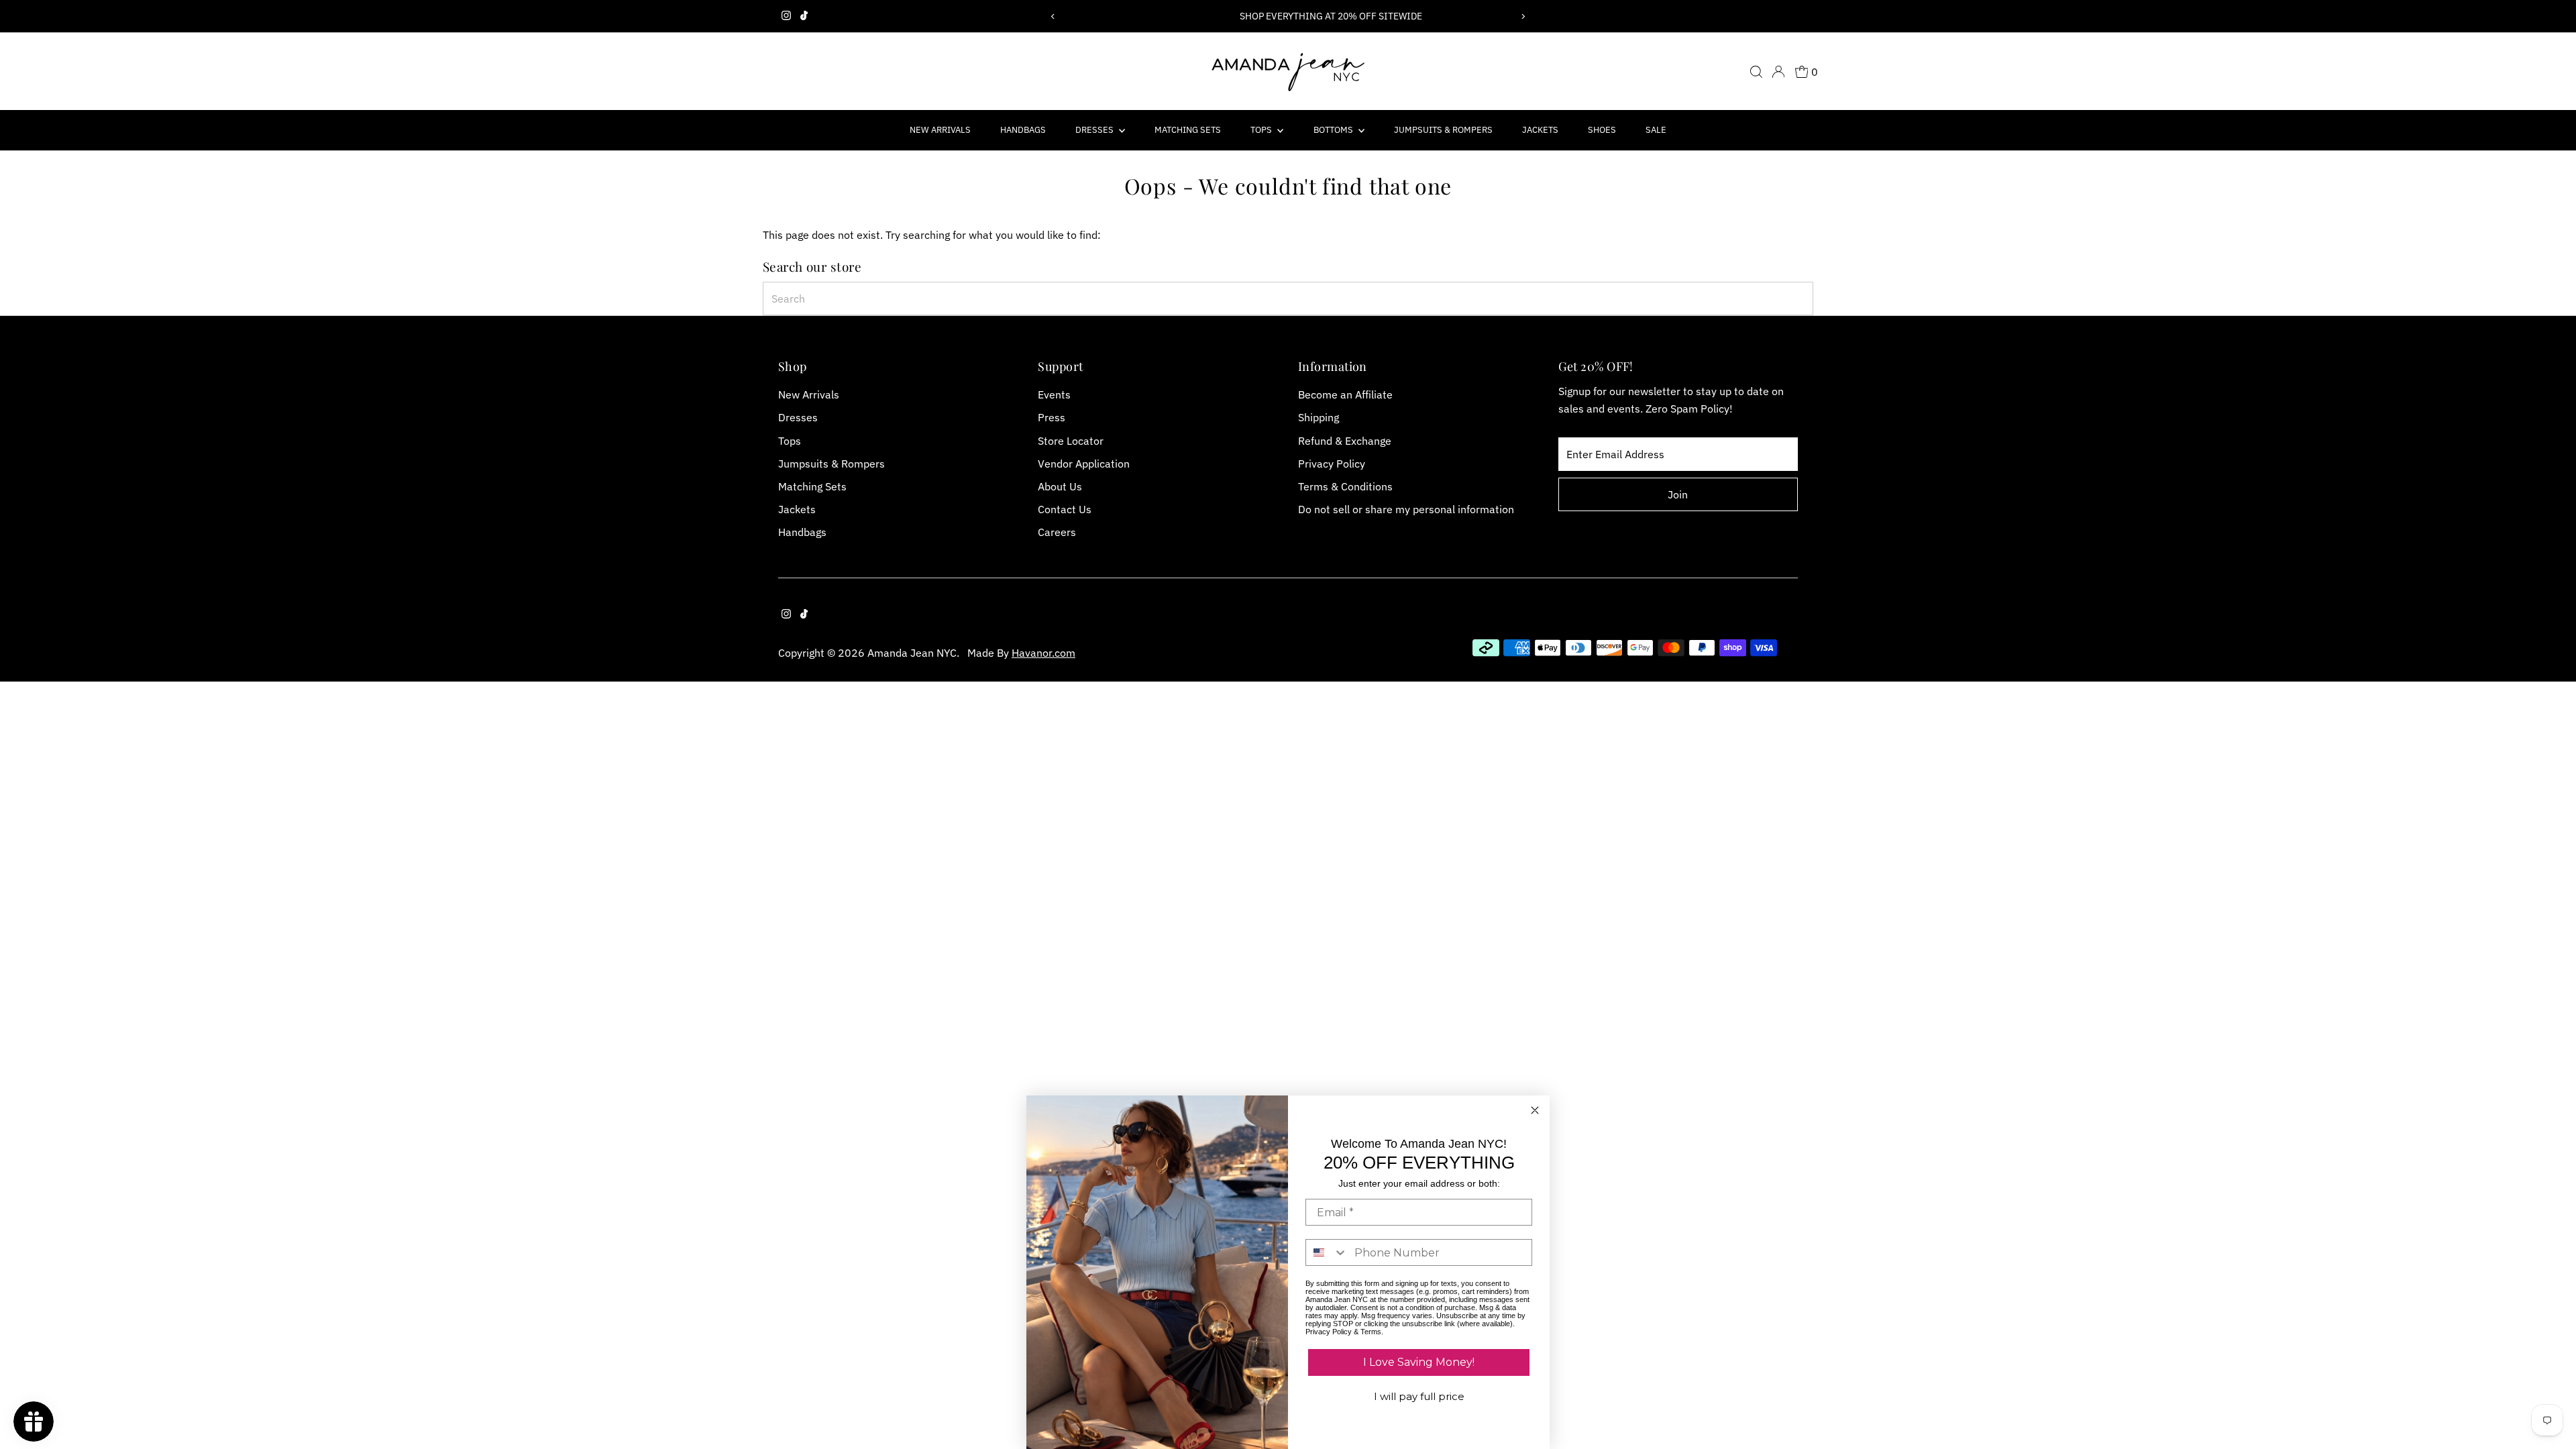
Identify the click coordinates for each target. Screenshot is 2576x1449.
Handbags (1023, 130)
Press (1052, 417)
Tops (1262, 130)
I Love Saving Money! (1419, 1362)
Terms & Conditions (1345, 486)
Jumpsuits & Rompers (1443, 130)
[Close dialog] (1535, 1110)
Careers (1057, 532)
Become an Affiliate (1345, 394)
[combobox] (1288, 299)
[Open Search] (1756, 72)
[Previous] (1053, 16)
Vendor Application (1084, 464)
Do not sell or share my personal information (1406, 509)
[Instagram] (786, 16)
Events (1054, 394)
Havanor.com (1043, 653)
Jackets (1540, 130)
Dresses (1095, 130)
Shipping (1319, 417)
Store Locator (1071, 441)
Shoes (1602, 130)
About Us (1060, 486)
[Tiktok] (804, 16)
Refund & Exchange (1345, 441)
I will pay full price (1419, 1396)
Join (1678, 494)
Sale (1656, 130)
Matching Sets (1188, 130)
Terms (1371, 1332)
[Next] (1523, 16)
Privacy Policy (1332, 464)
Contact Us (1065, 509)
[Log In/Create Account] (1778, 72)
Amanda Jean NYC (912, 653)
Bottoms (1334, 130)
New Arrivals (940, 130)
